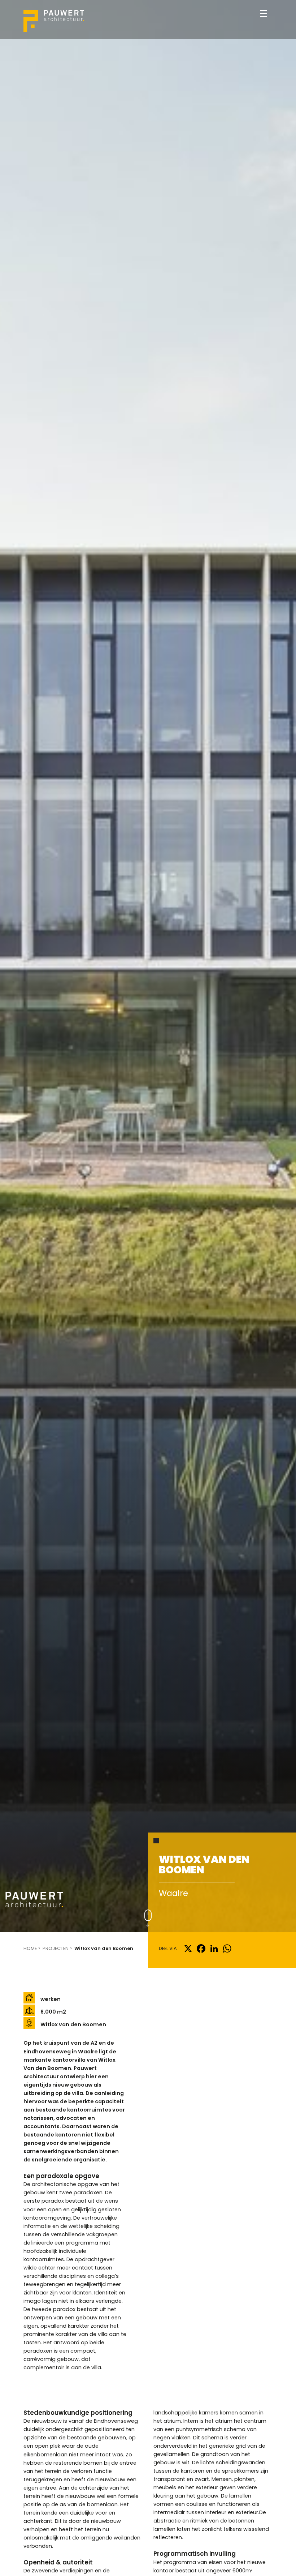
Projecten (56, 1948)
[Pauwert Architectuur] (54, 21)
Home (30, 1948)
